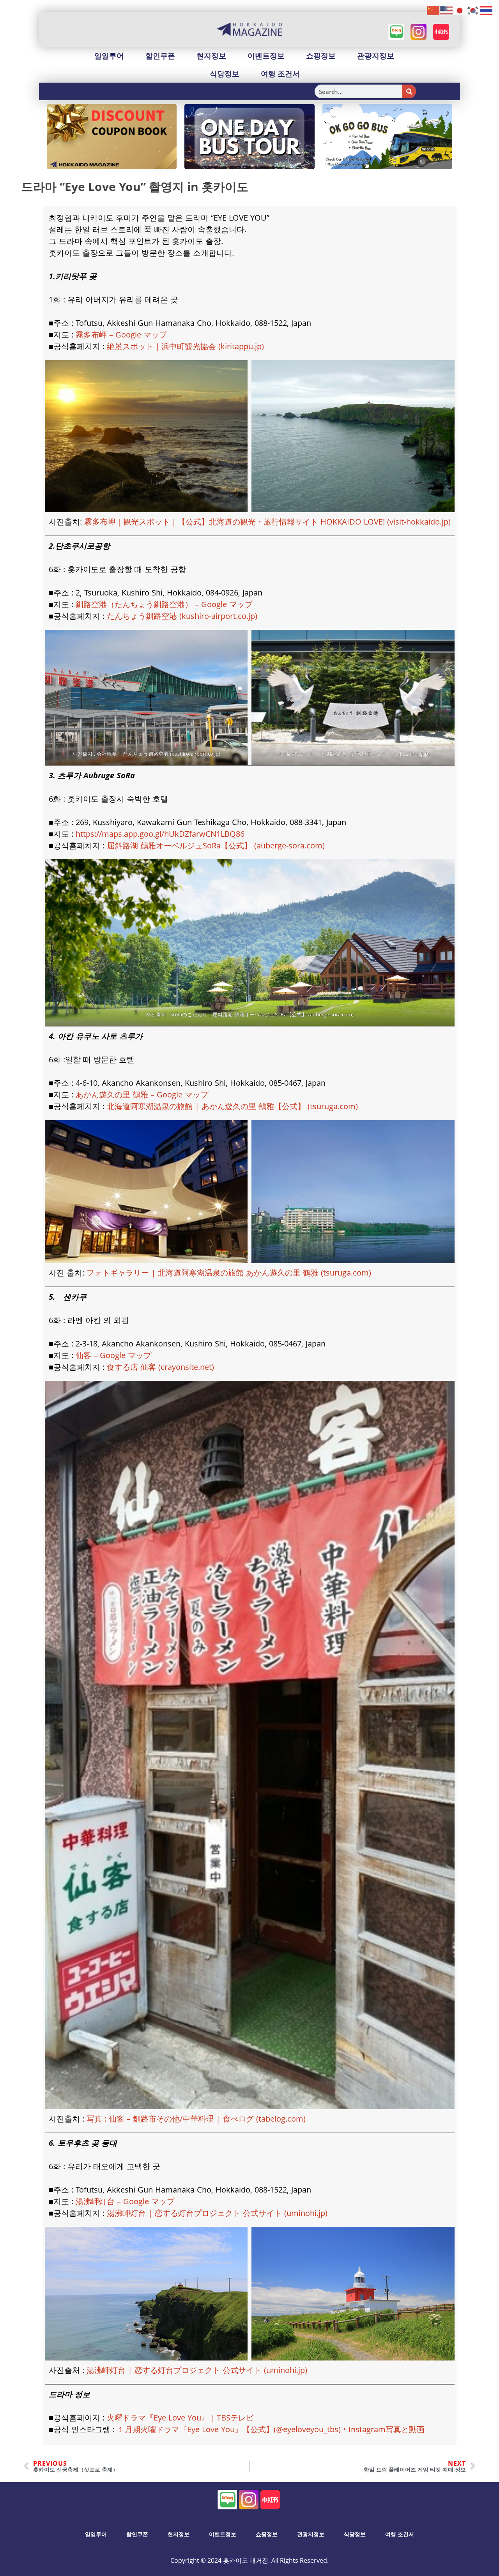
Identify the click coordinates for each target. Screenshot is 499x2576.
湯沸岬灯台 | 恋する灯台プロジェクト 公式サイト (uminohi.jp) (217, 2213)
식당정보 (225, 74)
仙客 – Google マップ (113, 1355)
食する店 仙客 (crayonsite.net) (160, 1367)
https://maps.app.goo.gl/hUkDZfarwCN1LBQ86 (160, 834)
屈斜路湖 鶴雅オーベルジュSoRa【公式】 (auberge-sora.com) (216, 845)
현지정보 (211, 56)
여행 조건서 (280, 74)
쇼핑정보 (321, 56)
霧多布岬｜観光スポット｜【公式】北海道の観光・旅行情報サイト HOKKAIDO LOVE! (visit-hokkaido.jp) (267, 522)
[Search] (409, 91)
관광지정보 (376, 56)
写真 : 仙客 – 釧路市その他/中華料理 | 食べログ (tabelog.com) (196, 2119)
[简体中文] (434, 10)
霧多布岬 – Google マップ (121, 335)
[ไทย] (487, 10)
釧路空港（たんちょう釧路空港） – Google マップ (164, 604)
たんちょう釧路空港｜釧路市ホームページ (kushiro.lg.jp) (365, 754)
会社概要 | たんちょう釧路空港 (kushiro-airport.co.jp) (158, 754)
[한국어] (473, 10)
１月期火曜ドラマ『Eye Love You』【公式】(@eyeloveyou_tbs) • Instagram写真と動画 (271, 2429)
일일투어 (109, 56)
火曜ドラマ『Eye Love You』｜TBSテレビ (180, 2418)
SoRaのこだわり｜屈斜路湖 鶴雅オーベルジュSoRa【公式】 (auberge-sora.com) (262, 1014)
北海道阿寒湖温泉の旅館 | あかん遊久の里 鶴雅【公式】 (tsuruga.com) (232, 1106)
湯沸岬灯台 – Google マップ (125, 2201)
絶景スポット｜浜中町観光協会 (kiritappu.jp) (185, 346)
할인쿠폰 (160, 56)
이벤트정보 (266, 56)
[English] (447, 10)
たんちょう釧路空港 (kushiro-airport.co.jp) (182, 616)
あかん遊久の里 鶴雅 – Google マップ (142, 1095)
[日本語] (460, 10)
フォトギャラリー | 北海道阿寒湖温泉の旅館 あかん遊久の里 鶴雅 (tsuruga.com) (229, 1273)
